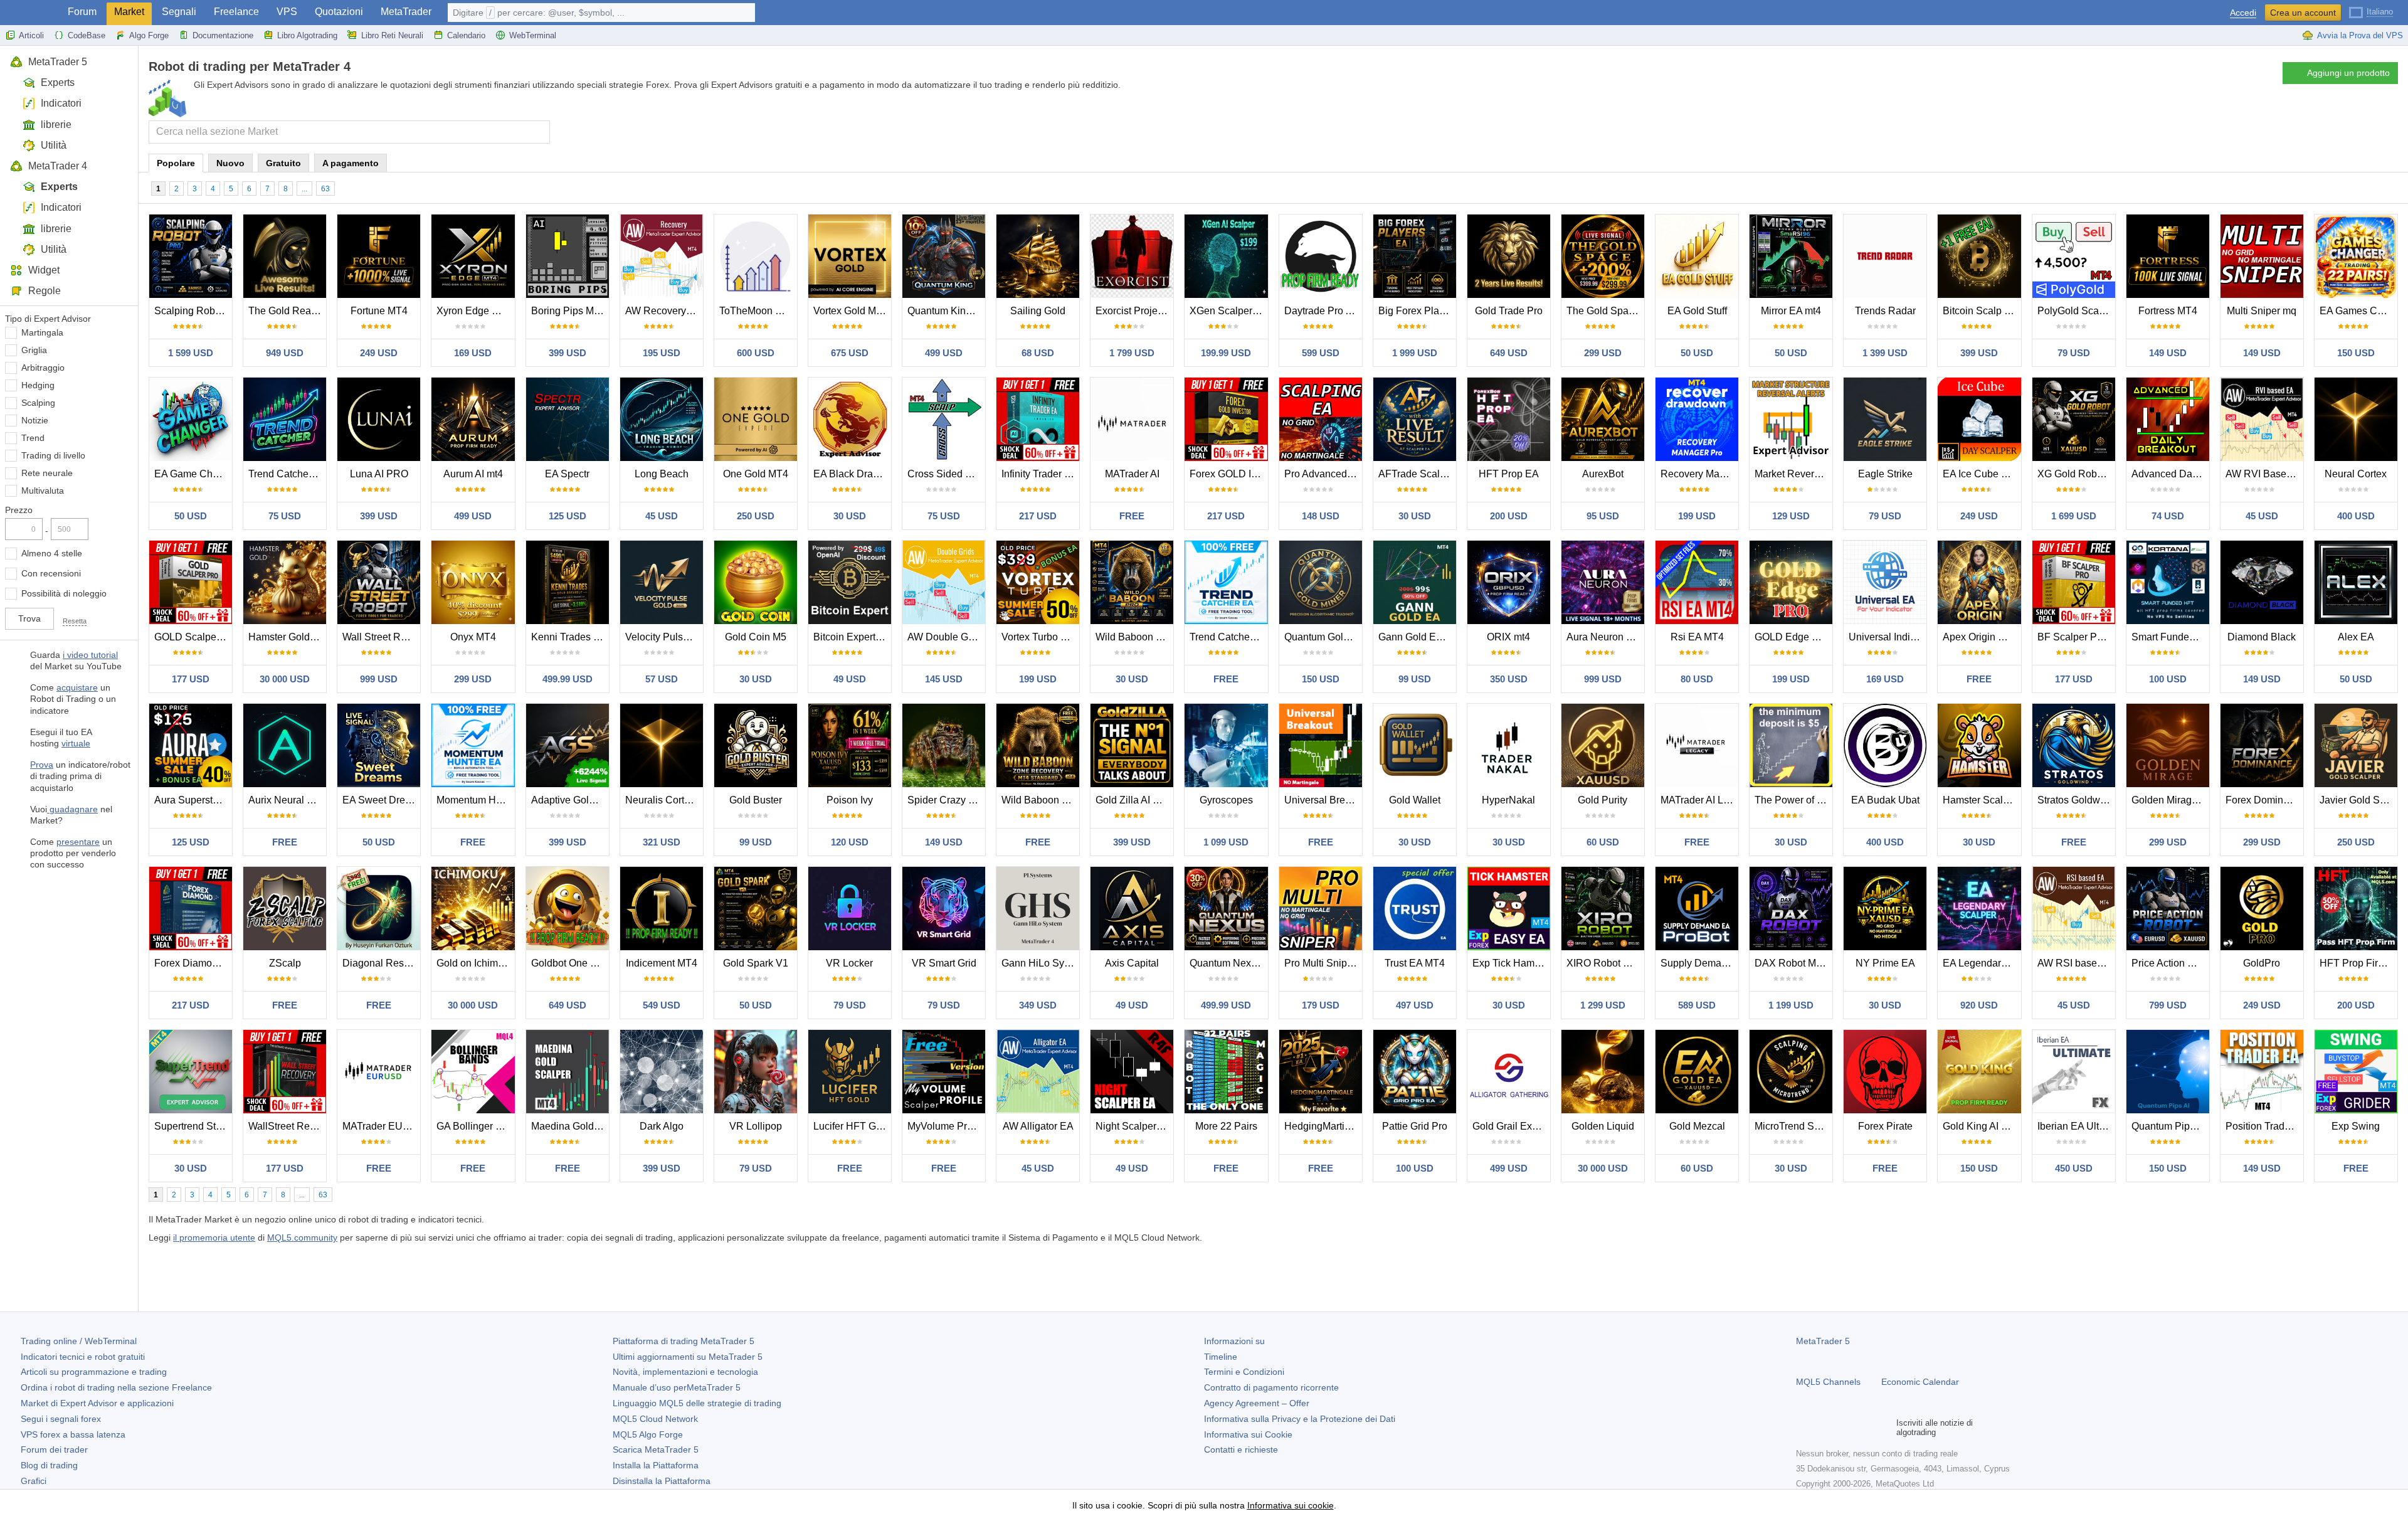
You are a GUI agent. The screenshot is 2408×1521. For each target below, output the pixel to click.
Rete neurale (47, 473)
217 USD (1038, 516)
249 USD (379, 353)
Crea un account (2303, 13)
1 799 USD (1132, 353)
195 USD (662, 353)
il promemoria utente (214, 1237)
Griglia (34, 350)
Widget (44, 270)
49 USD (850, 679)
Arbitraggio (43, 368)
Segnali (179, 12)
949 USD (285, 353)
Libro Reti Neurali (392, 35)
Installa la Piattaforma (656, 1465)
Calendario (466, 35)
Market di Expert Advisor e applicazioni (97, 1403)
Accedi (2243, 13)
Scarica (656, 1449)
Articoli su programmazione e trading (94, 1372)
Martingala (42, 332)
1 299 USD (1603, 1005)
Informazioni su (1234, 1341)
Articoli (31, 35)
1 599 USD (191, 353)
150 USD (2356, 353)
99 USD (1415, 679)
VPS (287, 12)
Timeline (1221, 1357)
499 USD (944, 353)
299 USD (1603, 353)
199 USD (1697, 516)
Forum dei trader (54, 1449)
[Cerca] (539, 132)
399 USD (568, 353)
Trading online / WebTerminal (79, 1341)
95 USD (1603, 516)
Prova (42, 765)
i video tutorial (90, 655)
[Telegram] (1824, 1428)
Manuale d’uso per (677, 1387)
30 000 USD (285, 679)
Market (129, 12)
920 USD (1979, 1005)
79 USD (2074, 353)
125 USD (568, 516)
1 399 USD (1885, 353)
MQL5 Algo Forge (648, 1434)
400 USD (2356, 516)
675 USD (850, 353)
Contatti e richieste (1241, 1449)
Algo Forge (149, 35)
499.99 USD (568, 679)
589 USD (1697, 1005)
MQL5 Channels (1828, 1382)
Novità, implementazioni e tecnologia (685, 1372)
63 (325, 189)
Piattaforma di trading (684, 1341)
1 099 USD (1226, 842)
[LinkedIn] (1884, 1428)
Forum (82, 12)
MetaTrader (406, 12)
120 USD (850, 842)
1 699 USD (2074, 516)
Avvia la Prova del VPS (2360, 35)
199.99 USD (1226, 353)
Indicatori (61, 103)
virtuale (76, 743)
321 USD (662, 842)
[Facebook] (1803, 1428)
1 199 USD (1791, 1005)
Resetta (75, 621)
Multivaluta (43, 490)
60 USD (1603, 842)
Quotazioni (339, 12)
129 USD (1791, 516)
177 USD (191, 679)
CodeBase (87, 35)
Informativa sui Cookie (1248, 1434)
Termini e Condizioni (1244, 1372)
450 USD (2074, 1168)
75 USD (285, 516)
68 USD (1038, 353)
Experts (58, 82)
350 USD (1509, 679)
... (304, 189)
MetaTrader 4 (58, 166)
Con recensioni (51, 573)
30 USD (850, 516)
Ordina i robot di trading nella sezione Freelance (116, 1387)
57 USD (662, 679)
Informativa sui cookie (1291, 1505)
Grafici (34, 1481)
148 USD (1321, 516)
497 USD (1415, 1005)
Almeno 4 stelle (52, 553)
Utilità (54, 145)
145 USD (944, 679)
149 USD (2168, 353)
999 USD (379, 679)
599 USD (1321, 353)
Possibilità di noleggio (64, 593)
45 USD (662, 516)
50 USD (1697, 353)
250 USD (756, 516)
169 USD (473, 353)
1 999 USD (1415, 353)
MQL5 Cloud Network (655, 1419)
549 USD (662, 1005)
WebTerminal (533, 35)
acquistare (77, 687)
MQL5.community (302, 1237)
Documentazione (223, 35)
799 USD (2168, 1005)
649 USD (1509, 353)
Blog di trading (49, 1465)
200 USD (1509, 516)
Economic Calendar (1920, 1382)
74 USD (2168, 516)
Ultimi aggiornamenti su (688, 1357)
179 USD (1321, 1005)
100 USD (2168, 679)
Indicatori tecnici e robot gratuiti (83, 1357)
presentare (78, 842)
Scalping (38, 403)
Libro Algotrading (307, 35)
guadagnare (72, 809)
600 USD (756, 353)
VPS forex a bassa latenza (73, 1434)
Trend (33, 438)
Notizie (35, 420)
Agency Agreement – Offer (1257, 1403)
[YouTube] (1864, 1428)
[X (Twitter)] (1844, 1428)
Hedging (38, 385)
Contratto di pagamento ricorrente (1271, 1387)
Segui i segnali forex (61, 1419)
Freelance (236, 12)
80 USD (1697, 679)
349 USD (1038, 1005)
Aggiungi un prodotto (2348, 73)
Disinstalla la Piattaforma (662, 1481)
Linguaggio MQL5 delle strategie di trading (697, 1403)
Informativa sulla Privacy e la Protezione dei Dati (1300, 1419)
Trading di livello (53, 455)
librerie (56, 125)
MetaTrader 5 (58, 62)
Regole (45, 291)
